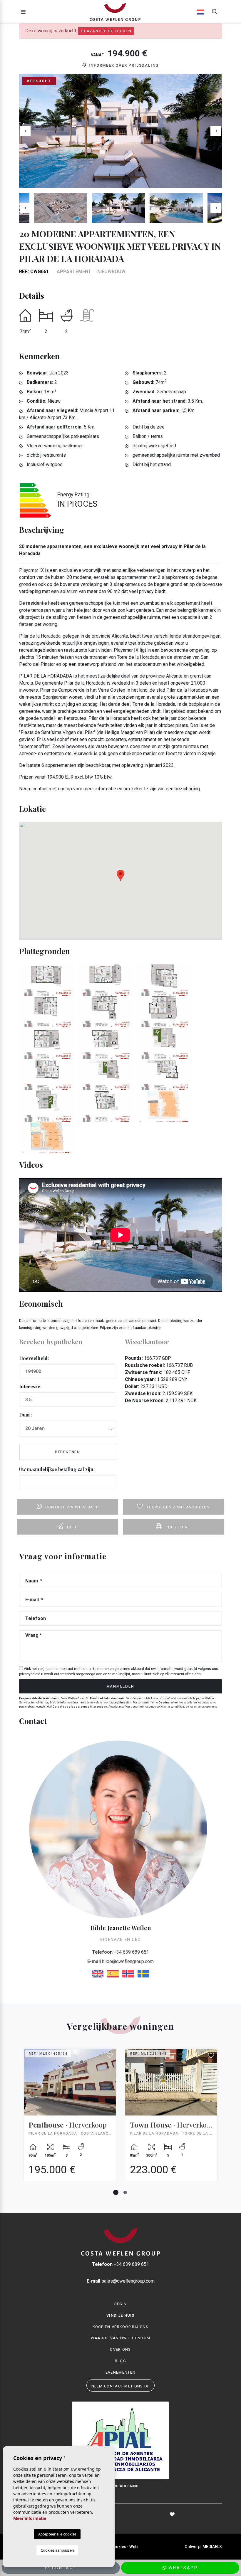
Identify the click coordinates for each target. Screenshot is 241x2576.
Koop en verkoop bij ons (121, 2327)
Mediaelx (212, 2547)
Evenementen (120, 2372)
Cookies (118, 2547)
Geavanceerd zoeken (106, 31)
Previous (25, 131)
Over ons (120, 2349)
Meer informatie (30, 2518)
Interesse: (30, 1386)
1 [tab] (116, 2192)
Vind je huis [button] (120, 2315)
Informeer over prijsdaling (123, 65)
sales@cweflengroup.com (121, 2281)
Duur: (25, 1415)
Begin (121, 2304)
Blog (120, 2361)
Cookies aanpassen (57, 2550)
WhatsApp (182, 2568)
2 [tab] (125, 2192)
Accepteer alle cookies (57, 2534)
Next (216, 131)
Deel (72, 1527)
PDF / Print (178, 1527)
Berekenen (68, 1452)
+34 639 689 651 (120, 1952)
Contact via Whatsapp (72, 1507)
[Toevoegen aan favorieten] (110, 2056)
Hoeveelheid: (34, 1358)
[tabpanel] (70, 2119)
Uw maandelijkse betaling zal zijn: (57, 1469)
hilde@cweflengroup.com (120, 1961)
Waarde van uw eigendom (121, 2338)
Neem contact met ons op (121, 2386)
